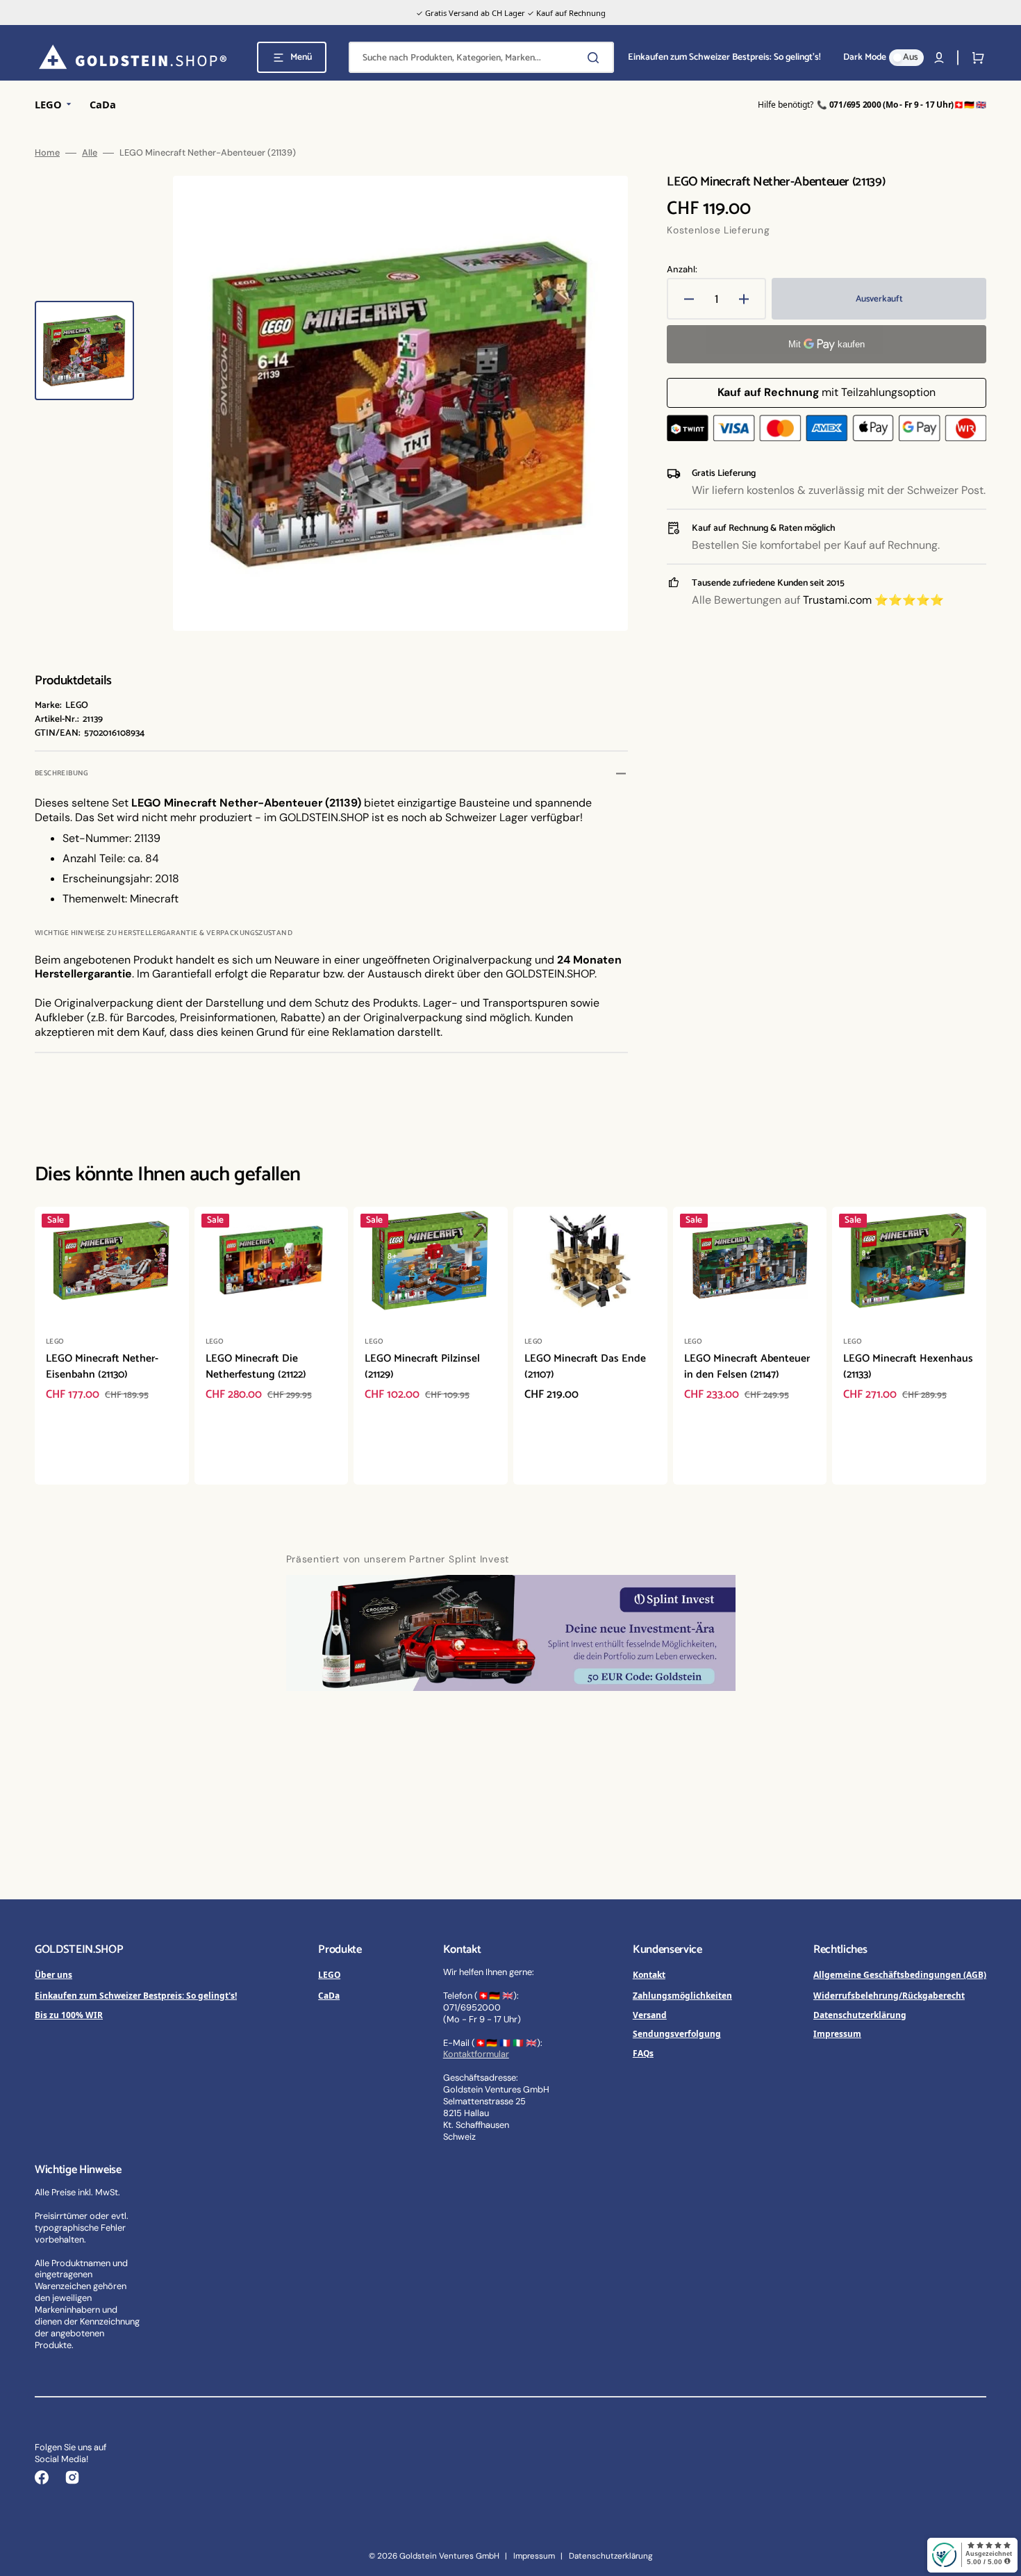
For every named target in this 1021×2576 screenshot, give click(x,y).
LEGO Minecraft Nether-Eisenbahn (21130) (102, 1367)
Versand (650, 2015)
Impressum (837, 2033)
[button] (939, 58)
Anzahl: (682, 270)
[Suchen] (596, 58)
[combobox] (481, 57)
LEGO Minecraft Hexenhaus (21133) (908, 1367)
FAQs (643, 2053)
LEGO (329, 1974)
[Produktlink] (112, 1346)
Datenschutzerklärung (860, 2015)
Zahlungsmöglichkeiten (682, 1995)
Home (47, 153)
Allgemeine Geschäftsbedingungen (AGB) (900, 1974)
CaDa (329, 1995)
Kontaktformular (476, 2054)
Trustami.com (837, 600)
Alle (90, 153)
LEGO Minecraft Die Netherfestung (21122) (256, 1367)
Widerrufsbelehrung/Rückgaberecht (889, 1995)
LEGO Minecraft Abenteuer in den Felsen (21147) (747, 1367)
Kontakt (649, 1974)
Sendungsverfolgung (677, 2033)
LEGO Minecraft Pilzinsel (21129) (422, 1367)
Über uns (53, 1974)
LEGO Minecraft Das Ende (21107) (585, 1367)
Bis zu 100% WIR (69, 2015)
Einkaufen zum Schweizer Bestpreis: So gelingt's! (136, 1995)
